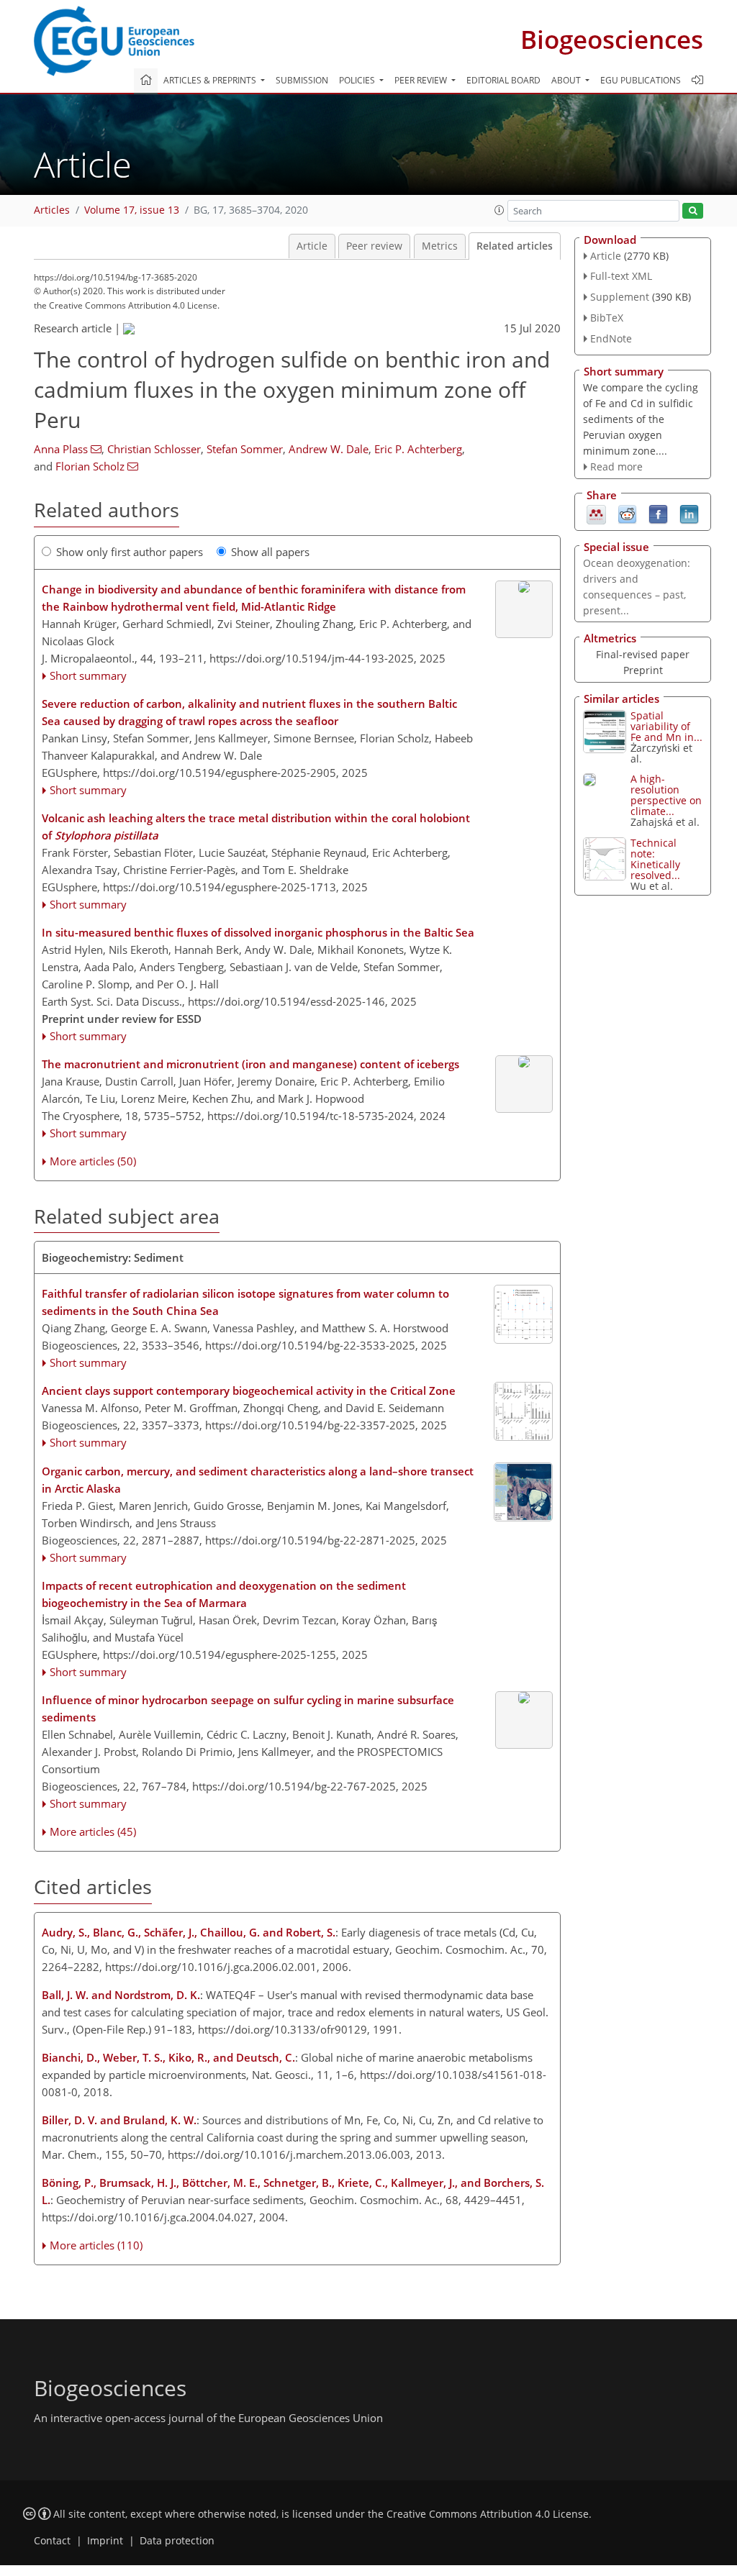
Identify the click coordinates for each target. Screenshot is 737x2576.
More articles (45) (93, 1831)
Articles (52, 210)
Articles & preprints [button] (211, 80)
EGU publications (641, 80)
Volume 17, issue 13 (132, 210)
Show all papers (270, 552)
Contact (52, 2541)
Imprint (105, 2541)
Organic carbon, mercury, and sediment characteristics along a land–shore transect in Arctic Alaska (258, 1480)
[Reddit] (627, 514)
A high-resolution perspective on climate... (666, 795)
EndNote (611, 338)
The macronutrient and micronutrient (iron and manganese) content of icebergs (250, 1064)
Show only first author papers (130, 552)
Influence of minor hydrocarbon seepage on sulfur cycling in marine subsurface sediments (248, 1708)
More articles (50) (93, 1161)
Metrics (440, 246)
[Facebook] (658, 514)
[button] (499, 210)
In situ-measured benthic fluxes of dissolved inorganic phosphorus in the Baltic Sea (258, 932)
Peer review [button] (422, 80)
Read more (616, 466)
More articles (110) (96, 2245)
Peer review (374, 246)
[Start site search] (693, 211)
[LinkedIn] (689, 514)
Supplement (620, 297)
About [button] (567, 80)
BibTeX (607, 318)
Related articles (515, 246)
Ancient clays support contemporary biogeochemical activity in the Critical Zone (249, 1391)
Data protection (177, 2541)
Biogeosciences (612, 39)
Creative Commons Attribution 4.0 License (488, 2514)
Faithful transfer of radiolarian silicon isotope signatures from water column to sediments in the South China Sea (245, 1302)
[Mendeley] (596, 514)
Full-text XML (621, 276)
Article (312, 246)
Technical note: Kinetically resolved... (655, 859)
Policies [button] (358, 80)
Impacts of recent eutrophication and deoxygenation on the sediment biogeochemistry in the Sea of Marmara (224, 1594)
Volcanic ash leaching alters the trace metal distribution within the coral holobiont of (256, 827)
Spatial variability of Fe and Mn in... (666, 726)
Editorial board (503, 80)
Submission (302, 80)
